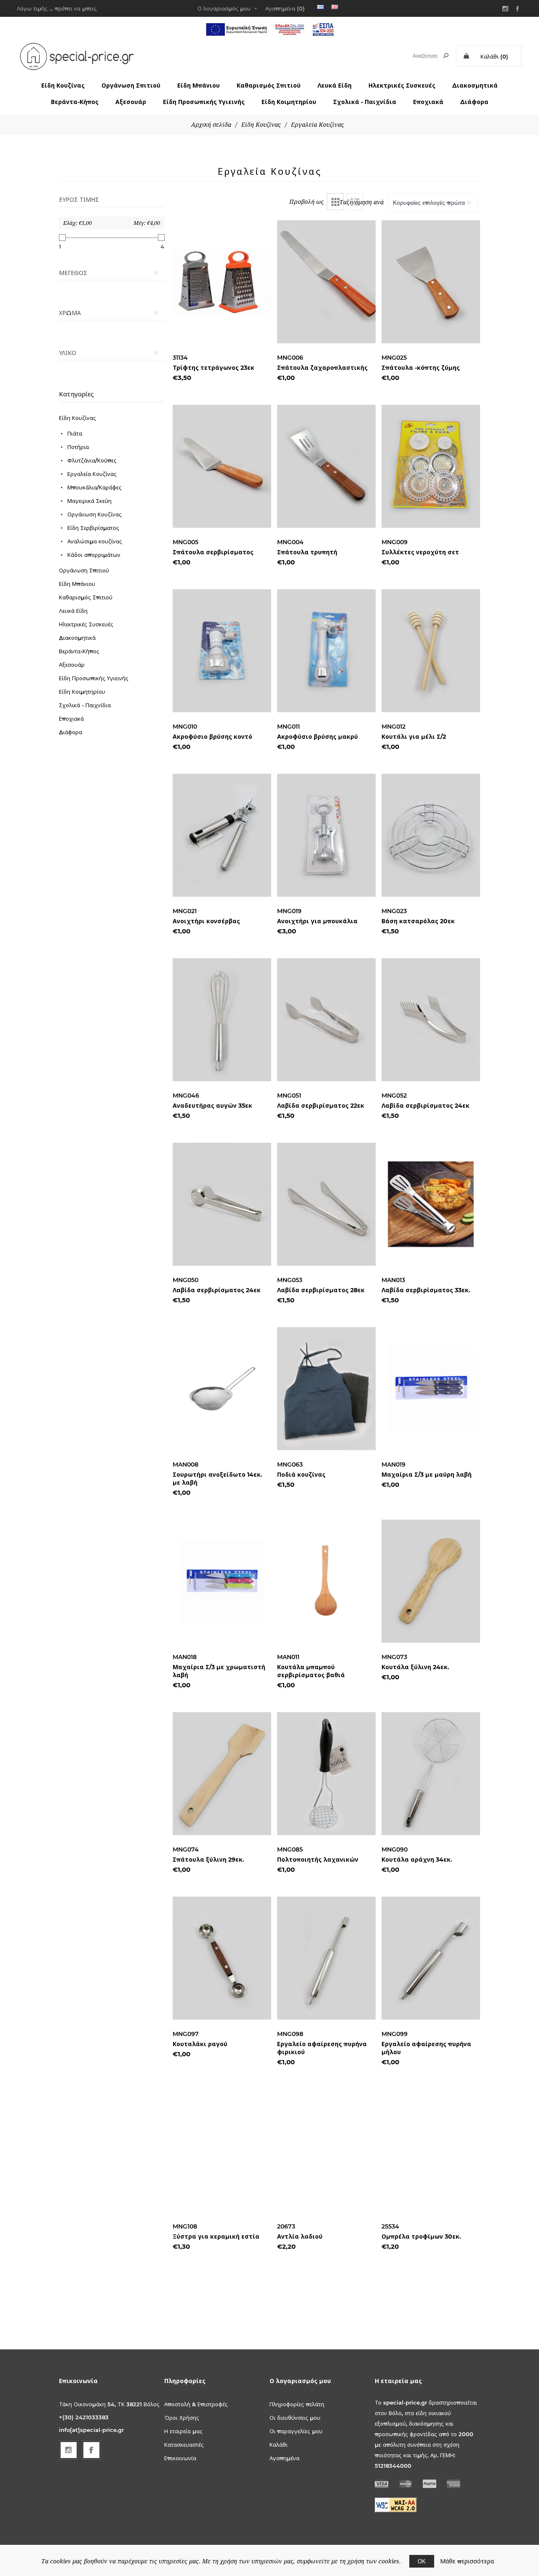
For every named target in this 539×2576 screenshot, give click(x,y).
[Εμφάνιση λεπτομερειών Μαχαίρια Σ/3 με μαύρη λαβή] (431, 1389)
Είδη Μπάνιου (199, 86)
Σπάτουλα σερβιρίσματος (213, 552)
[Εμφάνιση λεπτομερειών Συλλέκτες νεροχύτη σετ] (431, 466)
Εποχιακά (428, 102)
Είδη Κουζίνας (63, 86)
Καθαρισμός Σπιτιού (269, 86)
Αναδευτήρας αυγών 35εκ (212, 1106)
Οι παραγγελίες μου (296, 2431)
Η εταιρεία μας (183, 2431)
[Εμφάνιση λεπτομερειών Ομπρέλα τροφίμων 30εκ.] (431, 2151)
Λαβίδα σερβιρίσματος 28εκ (321, 1290)
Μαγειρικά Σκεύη (89, 501)
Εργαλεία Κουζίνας (92, 474)
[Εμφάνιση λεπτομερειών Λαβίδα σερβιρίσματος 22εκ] (326, 1020)
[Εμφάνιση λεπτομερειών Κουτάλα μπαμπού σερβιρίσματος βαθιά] (326, 1581)
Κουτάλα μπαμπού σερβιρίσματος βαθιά (311, 1671)
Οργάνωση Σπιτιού (131, 86)
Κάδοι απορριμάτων (94, 555)
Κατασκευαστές (184, 2445)
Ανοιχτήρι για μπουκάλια (317, 921)
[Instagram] (505, 8)
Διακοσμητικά (475, 86)
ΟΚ (422, 2561)
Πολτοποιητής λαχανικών (318, 1860)
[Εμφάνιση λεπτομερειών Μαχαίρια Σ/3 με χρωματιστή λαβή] (222, 1581)
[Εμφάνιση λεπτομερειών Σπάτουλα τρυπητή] (326, 466)
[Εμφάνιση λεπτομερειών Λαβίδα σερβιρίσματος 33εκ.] (431, 1204)
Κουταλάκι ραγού (200, 2044)
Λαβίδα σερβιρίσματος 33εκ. (426, 1290)
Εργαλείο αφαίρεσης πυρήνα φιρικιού (322, 2048)
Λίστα (355, 202)
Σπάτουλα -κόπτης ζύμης (421, 368)
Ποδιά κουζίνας (301, 1475)
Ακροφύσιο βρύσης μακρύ (318, 737)
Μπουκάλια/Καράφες (95, 487)
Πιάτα (75, 433)
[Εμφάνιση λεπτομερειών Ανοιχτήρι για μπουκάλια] (326, 835)
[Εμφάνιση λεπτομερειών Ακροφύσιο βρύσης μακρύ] (326, 651)
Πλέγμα (335, 202)
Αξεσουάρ (131, 102)
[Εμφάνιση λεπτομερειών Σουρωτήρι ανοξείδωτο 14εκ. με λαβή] (222, 1389)
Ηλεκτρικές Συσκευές (402, 86)
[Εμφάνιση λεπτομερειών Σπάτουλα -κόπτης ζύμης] (431, 282)
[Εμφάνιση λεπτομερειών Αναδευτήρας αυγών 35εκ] (222, 1020)
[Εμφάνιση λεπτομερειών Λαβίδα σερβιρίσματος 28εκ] (326, 1204)
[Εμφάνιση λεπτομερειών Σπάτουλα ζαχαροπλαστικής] (326, 282)
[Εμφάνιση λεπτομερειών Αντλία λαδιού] (326, 2151)
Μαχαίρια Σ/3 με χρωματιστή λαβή (219, 1671)
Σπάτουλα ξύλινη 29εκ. (208, 1860)
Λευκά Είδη (335, 86)
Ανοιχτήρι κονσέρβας (206, 921)
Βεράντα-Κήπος (75, 102)
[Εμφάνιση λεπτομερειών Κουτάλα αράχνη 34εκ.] (431, 1774)
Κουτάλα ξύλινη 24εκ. (415, 1667)
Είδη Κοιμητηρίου (289, 102)
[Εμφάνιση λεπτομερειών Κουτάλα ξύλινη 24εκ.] (431, 1581)
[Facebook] (518, 8)
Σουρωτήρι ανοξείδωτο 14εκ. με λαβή (217, 1479)
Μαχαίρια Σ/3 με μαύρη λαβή (427, 1475)
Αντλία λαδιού (300, 2237)
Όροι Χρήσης (182, 2418)
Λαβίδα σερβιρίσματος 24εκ (426, 1106)
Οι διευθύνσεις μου (295, 2418)
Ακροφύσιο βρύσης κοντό (212, 737)
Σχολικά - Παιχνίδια (365, 102)
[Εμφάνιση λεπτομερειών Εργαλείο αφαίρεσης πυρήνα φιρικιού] (326, 1958)
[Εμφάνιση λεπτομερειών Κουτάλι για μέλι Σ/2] (431, 651)
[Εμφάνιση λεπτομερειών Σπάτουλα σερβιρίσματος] (222, 466)
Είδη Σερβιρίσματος (93, 528)
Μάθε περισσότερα (467, 2561)
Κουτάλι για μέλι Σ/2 (414, 737)
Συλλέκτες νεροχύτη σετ (420, 552)
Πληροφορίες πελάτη (297, 2404)
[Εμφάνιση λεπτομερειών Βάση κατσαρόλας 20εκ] (431, 835)
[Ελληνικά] (320, 7)
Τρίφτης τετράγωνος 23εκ (213, 368)
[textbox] (418, 56)
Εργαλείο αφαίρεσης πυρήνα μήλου (426, 2048)
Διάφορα (474, 102)
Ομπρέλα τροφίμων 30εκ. (421, 2237)
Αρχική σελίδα (211, 125)
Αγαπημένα (284, 2458)
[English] (335, 7)
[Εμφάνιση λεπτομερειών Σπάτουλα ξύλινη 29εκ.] (222, 1774)
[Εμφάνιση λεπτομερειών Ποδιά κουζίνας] (326, 1389)
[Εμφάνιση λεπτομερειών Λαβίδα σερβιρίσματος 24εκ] (431, 1020)
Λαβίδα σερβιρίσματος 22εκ (321, 1106)
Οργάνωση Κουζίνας (95, 514)
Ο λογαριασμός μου (224, 8)
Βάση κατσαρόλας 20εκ (418, 921)
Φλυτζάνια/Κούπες (92, 460)
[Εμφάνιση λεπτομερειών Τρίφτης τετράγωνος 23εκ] (222, 282)
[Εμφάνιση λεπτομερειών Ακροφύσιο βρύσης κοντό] (222, 651)
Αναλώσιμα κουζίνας (95, 541)
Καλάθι (279, 2445)
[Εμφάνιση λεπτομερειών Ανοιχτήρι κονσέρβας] (222, 835)
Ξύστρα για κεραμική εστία (216, 2237)
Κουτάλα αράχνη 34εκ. (417, 1860)
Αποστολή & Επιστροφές (196, 2404)
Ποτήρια (78, 447)
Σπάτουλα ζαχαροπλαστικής (322, 368)
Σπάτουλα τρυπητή (307, 552)
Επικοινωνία (180, 2458)
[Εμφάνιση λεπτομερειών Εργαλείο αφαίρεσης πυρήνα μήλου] (431, 1958)
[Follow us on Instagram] (69, 2450)
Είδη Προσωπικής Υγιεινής (204, 102)
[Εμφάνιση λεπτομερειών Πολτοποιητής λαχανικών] (326, 1774)
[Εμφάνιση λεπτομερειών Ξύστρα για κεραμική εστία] (222, 2151)
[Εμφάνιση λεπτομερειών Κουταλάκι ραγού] (222, 1958)
